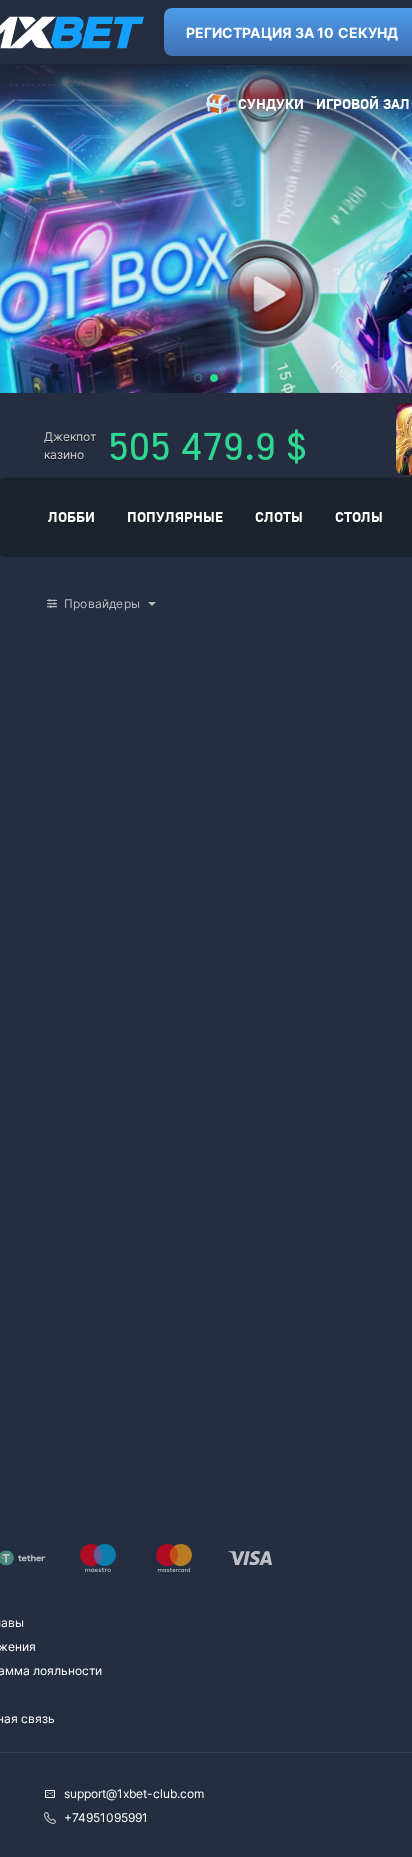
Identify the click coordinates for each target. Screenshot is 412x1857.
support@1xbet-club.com (134, 1793)
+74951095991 (106, 1817)
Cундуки (271, 103)
